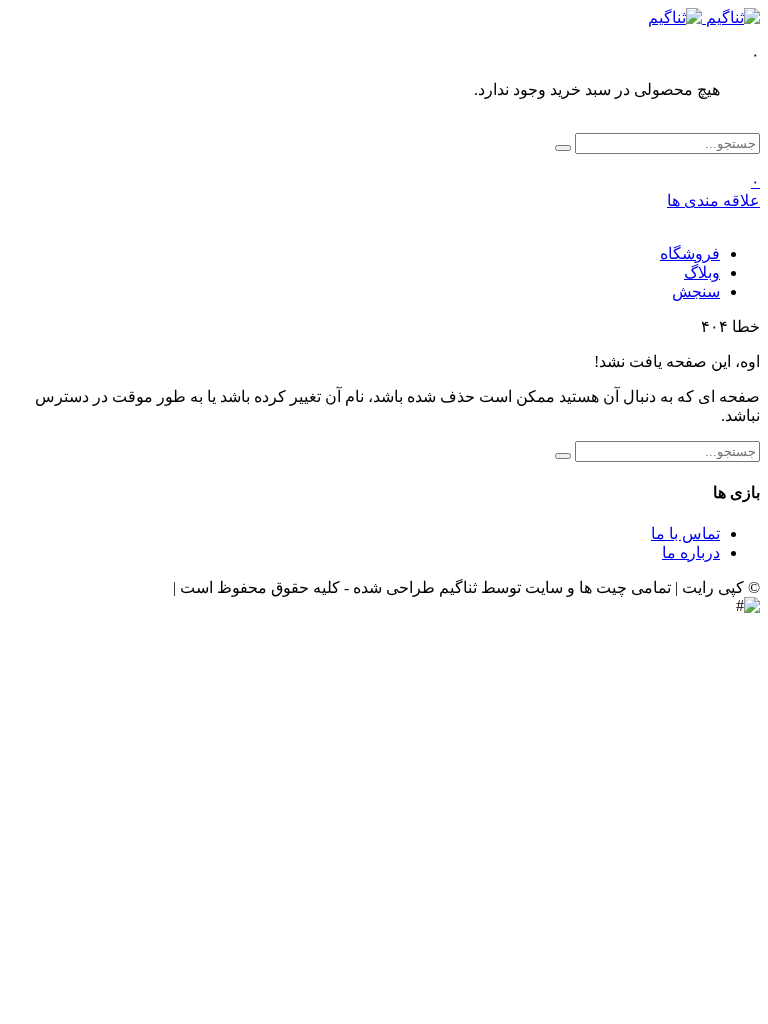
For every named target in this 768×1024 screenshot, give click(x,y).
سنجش (696, 291)
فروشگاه (690, 253)
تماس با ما (685, 533)
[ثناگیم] (704, 17)
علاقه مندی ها (713, 191)
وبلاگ (702, 272)
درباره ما (691, 552)
